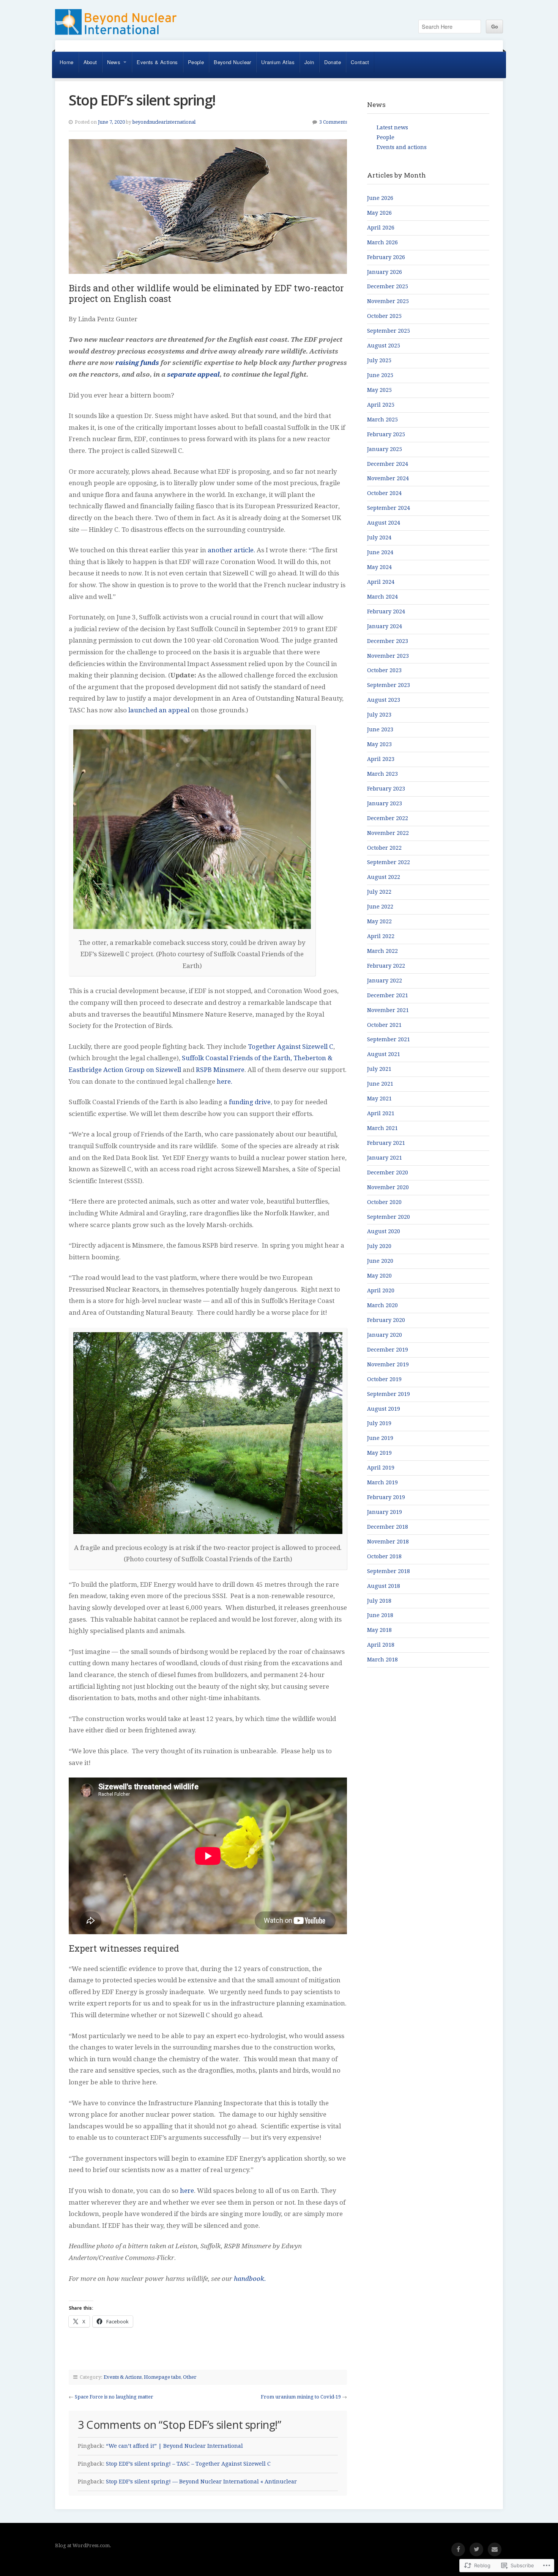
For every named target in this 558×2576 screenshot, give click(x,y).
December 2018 (388, 1527)
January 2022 (385, 981)
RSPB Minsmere (220, 1070)
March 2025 (382, 420)
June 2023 (380, 729)
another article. (231, 550)
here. (225, 1081)
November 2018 (388, 1542)
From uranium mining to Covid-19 (301, 2397)
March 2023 (382, 774)
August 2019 (384, 1409)
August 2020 (384, 1231)
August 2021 (384, 1054)
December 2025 (388, 286)
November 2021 (388, 1010)
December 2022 (388, 818)
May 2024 (379, 567)
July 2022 (379, 892)
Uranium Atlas (278, 62)
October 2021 (384, 1025)
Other (190, 2377)
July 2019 (379, 1423)
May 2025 (379, 390)
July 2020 (379, 1246)
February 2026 (386, 257)
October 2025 (384, 316)
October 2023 (384, 670)
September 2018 (389, 1571)
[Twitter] (476, 2549)
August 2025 (384, 346)
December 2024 (388, 464)
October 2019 (384, 1379)
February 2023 (386, 789)
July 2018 (379, 1601)
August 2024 (384, 523)
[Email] (495, 2549)
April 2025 (381, 405)
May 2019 (379, 1453)
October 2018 (384, 1556)
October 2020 (384, 1202)
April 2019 (381, 1468)
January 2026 (385, 272)
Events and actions (402, 147)
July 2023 (379, 715)
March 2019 (382, 1482)
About (90, 62)
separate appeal (193, 374)
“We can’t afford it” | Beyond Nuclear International (174, 2446)
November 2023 (388, 656)
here (187, 2191)
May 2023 (379, 744)
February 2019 (386, 1497)
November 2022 (388, 833)
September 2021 (389, 1039)
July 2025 (379, 360)
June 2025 (380, 375)
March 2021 (382, 1128)
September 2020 (389, 1217)
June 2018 (380, 1615)
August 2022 (384, 877)
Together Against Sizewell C (291, 1047)
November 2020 (388, 1187)
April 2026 (381, 228)
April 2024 (381, 582)
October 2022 (384, 848)
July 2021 (379, 1069)
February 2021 (386, 1143)
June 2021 (380, 1084)
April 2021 (381, 1113)
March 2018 (382, 1660)
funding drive (250, 1102)
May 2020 (379, 1276)
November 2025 (388, 301)
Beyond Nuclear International (116, 25)
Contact (360, 62)
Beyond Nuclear (232, 62)
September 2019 (389, 1394)
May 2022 (379, 921)
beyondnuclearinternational (164, 122)
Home (67, 62)
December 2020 (388, 1172)
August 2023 (384, 700)
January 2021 (385, 1158)
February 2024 (386, 611)
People (196, 62)
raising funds (137, 363)
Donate (333, 62)
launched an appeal (159, 710)
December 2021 (388, 995)
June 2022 (380, 907)
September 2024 (389, 508)
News (114, 62)
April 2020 (381, 1290)
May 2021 (379, 1099)
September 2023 (389, 685)
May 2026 (379, 213)
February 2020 (386, 1320)
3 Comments (333, 122)
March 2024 (382, 597)
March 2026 (382, 242)
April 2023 (381, 759)
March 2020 (382, 1305)
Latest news (392, 127)
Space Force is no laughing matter (114, 2397)
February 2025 (386, 434)
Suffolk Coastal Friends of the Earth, (237, 1058)
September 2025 (389, 331)
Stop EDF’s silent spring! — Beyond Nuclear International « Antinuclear (201, 2482)
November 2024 (388, 478)
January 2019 (385, 1512)
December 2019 (388, 1350)
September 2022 (389, 862)
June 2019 (380, 1438)
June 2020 (380, 1261)
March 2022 (382, 951)
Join (309, 62)
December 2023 (388, 641)
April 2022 (381, 936)
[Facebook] (458, 2549)
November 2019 (388, 1364)
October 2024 (384, 493)
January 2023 (385, 803)
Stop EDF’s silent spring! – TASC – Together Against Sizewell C (188, 2464)
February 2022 (386, 966)
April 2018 (381, 1645)
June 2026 (380, 198)
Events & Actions (157, 62)
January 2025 (385, 449)
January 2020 (385, 1335)
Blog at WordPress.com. (83, 2545)
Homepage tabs (162, 2377)
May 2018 (379, 1630)
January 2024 (385, 626)
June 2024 (380, 552)
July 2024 (379, 538)
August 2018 (384, 1586)
